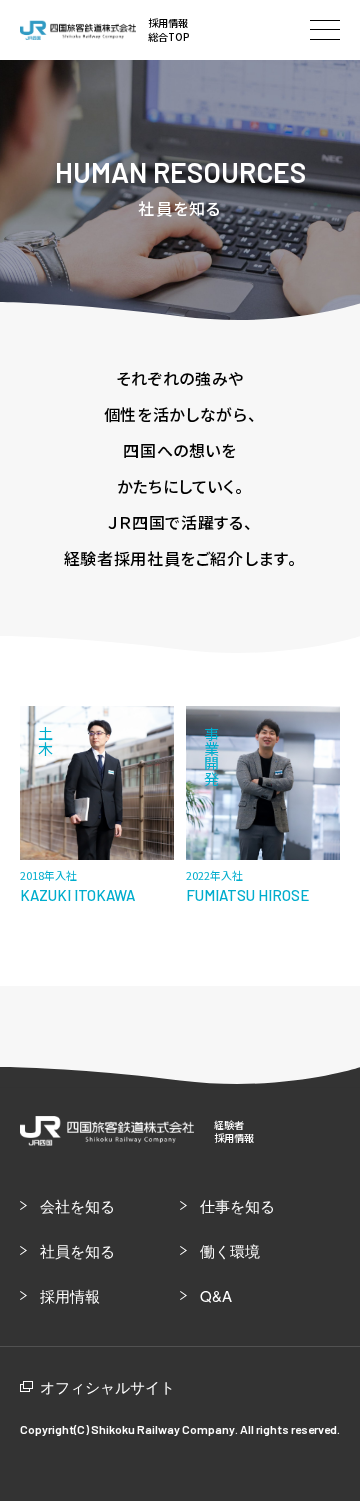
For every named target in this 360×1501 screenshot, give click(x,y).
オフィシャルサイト (107, 1386)
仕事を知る (237, 1205)
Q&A (216, 1295)
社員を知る (77, 1250)
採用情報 (70, 1295)
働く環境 (230, 1250)
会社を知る (77, 1205)
